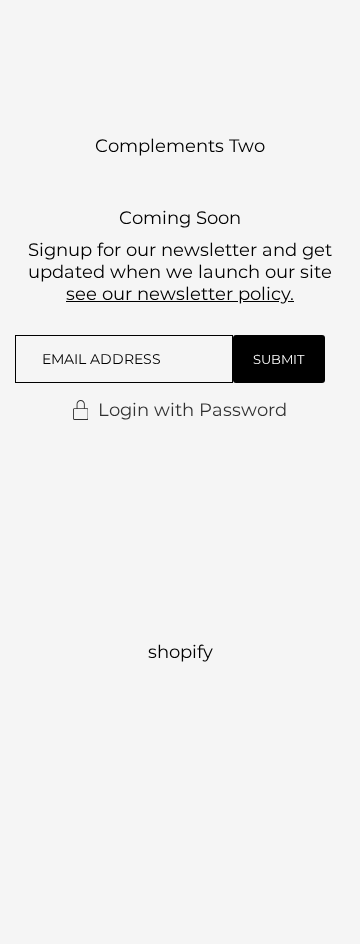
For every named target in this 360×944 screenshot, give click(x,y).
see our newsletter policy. (180, 294)
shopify (180, 652)
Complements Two (180, 146)
